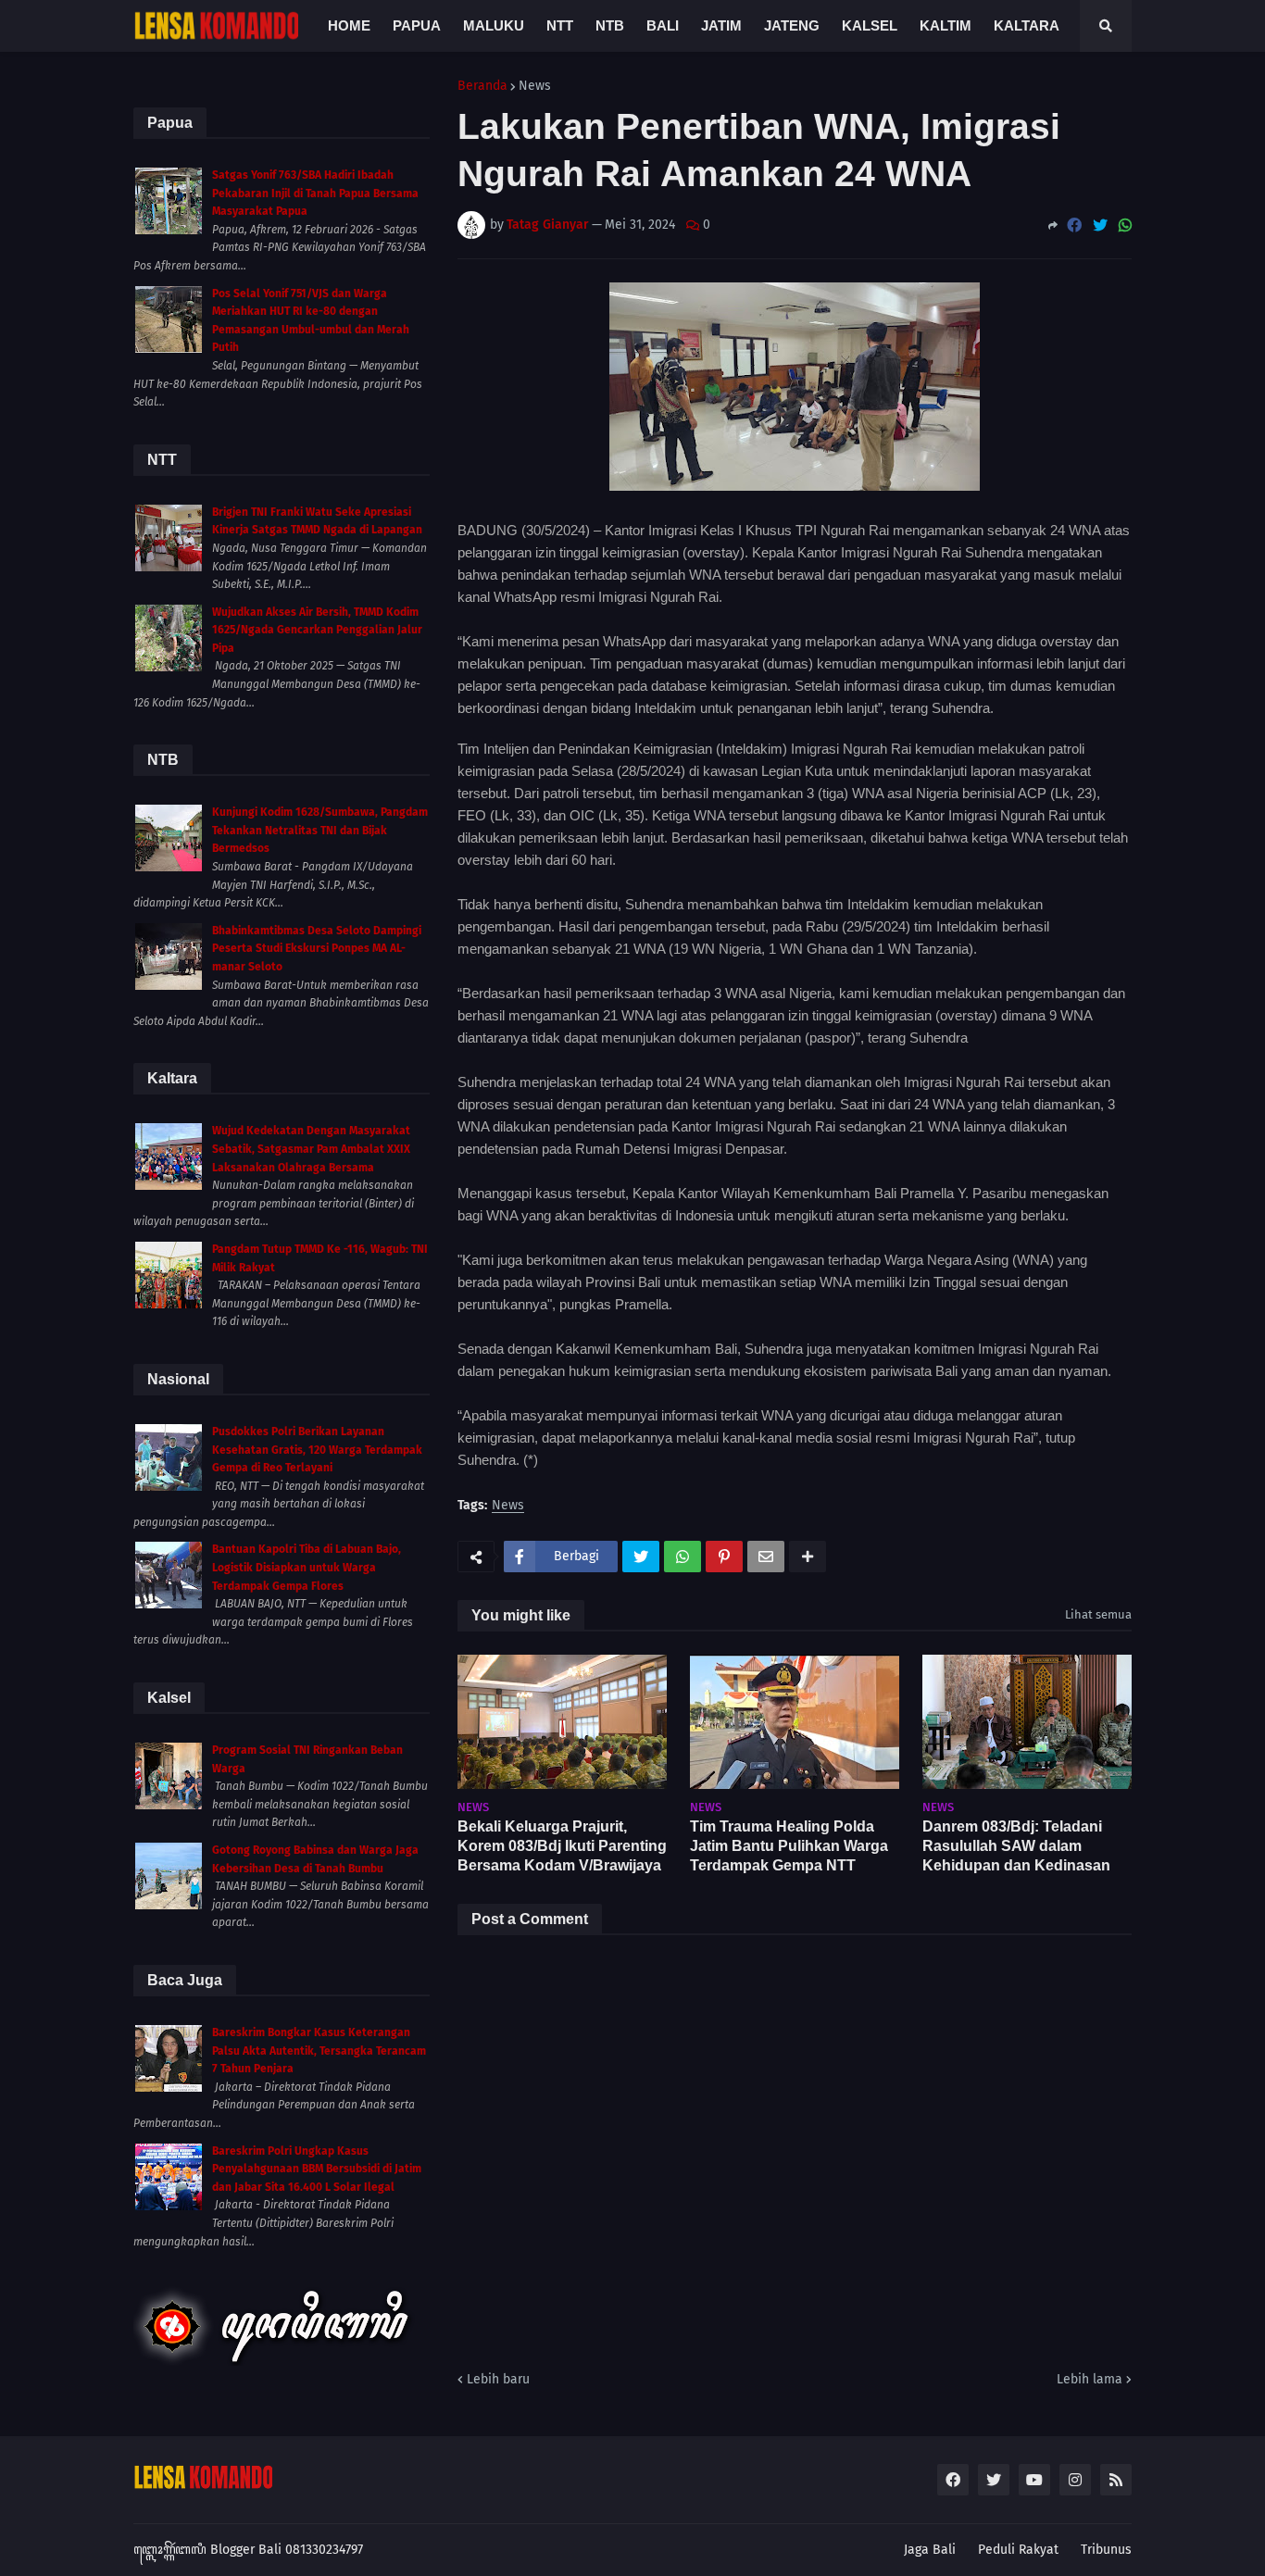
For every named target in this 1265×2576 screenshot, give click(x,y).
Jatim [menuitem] (721, 25)
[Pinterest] (724, 1557)
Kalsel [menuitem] (870, 25)
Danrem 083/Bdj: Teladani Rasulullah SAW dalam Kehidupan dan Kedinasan (1016, 1846)
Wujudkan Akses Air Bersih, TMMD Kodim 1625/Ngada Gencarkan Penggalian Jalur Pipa (317, 630)
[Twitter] (1100, 225)
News (535, 86)
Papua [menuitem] (417, 25)
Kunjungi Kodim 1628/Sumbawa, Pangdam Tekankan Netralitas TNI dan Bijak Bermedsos (320, 830)
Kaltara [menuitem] (1027, 25)
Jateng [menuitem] (792, 25)
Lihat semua (1098, 1614)
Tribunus (1106, 2550)
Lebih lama (1090, 2379)
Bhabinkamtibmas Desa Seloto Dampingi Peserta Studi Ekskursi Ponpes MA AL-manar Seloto (317, 949)
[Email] (766, 1557)
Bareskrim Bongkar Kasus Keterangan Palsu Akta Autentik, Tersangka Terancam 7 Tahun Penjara (319, 2051)
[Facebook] (1074, 225)
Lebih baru (498, 2379)
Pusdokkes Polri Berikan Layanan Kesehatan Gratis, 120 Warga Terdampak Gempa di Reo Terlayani (317, 1450)
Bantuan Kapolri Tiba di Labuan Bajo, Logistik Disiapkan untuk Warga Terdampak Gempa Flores (307, 1567)
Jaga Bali (930, 2550)
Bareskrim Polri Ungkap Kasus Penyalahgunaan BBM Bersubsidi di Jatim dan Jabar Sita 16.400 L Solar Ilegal (317, 2169)
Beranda (482, 86)
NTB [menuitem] (610, 25)
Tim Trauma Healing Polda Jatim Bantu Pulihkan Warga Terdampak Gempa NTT (789, 1846)
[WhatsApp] (1125, 225)
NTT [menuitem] (560, 25)
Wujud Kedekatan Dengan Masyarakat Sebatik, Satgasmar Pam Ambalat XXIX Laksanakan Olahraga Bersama (311, 1149)
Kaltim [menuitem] (946, 25)
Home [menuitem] (349, 25)
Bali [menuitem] (663, 25)
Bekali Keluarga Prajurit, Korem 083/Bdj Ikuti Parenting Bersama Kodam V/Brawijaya (562, 1846)
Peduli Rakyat (1018, 2550)
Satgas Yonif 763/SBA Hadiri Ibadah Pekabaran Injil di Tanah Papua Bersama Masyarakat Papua (315, 193)
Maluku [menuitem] (494, 25)
